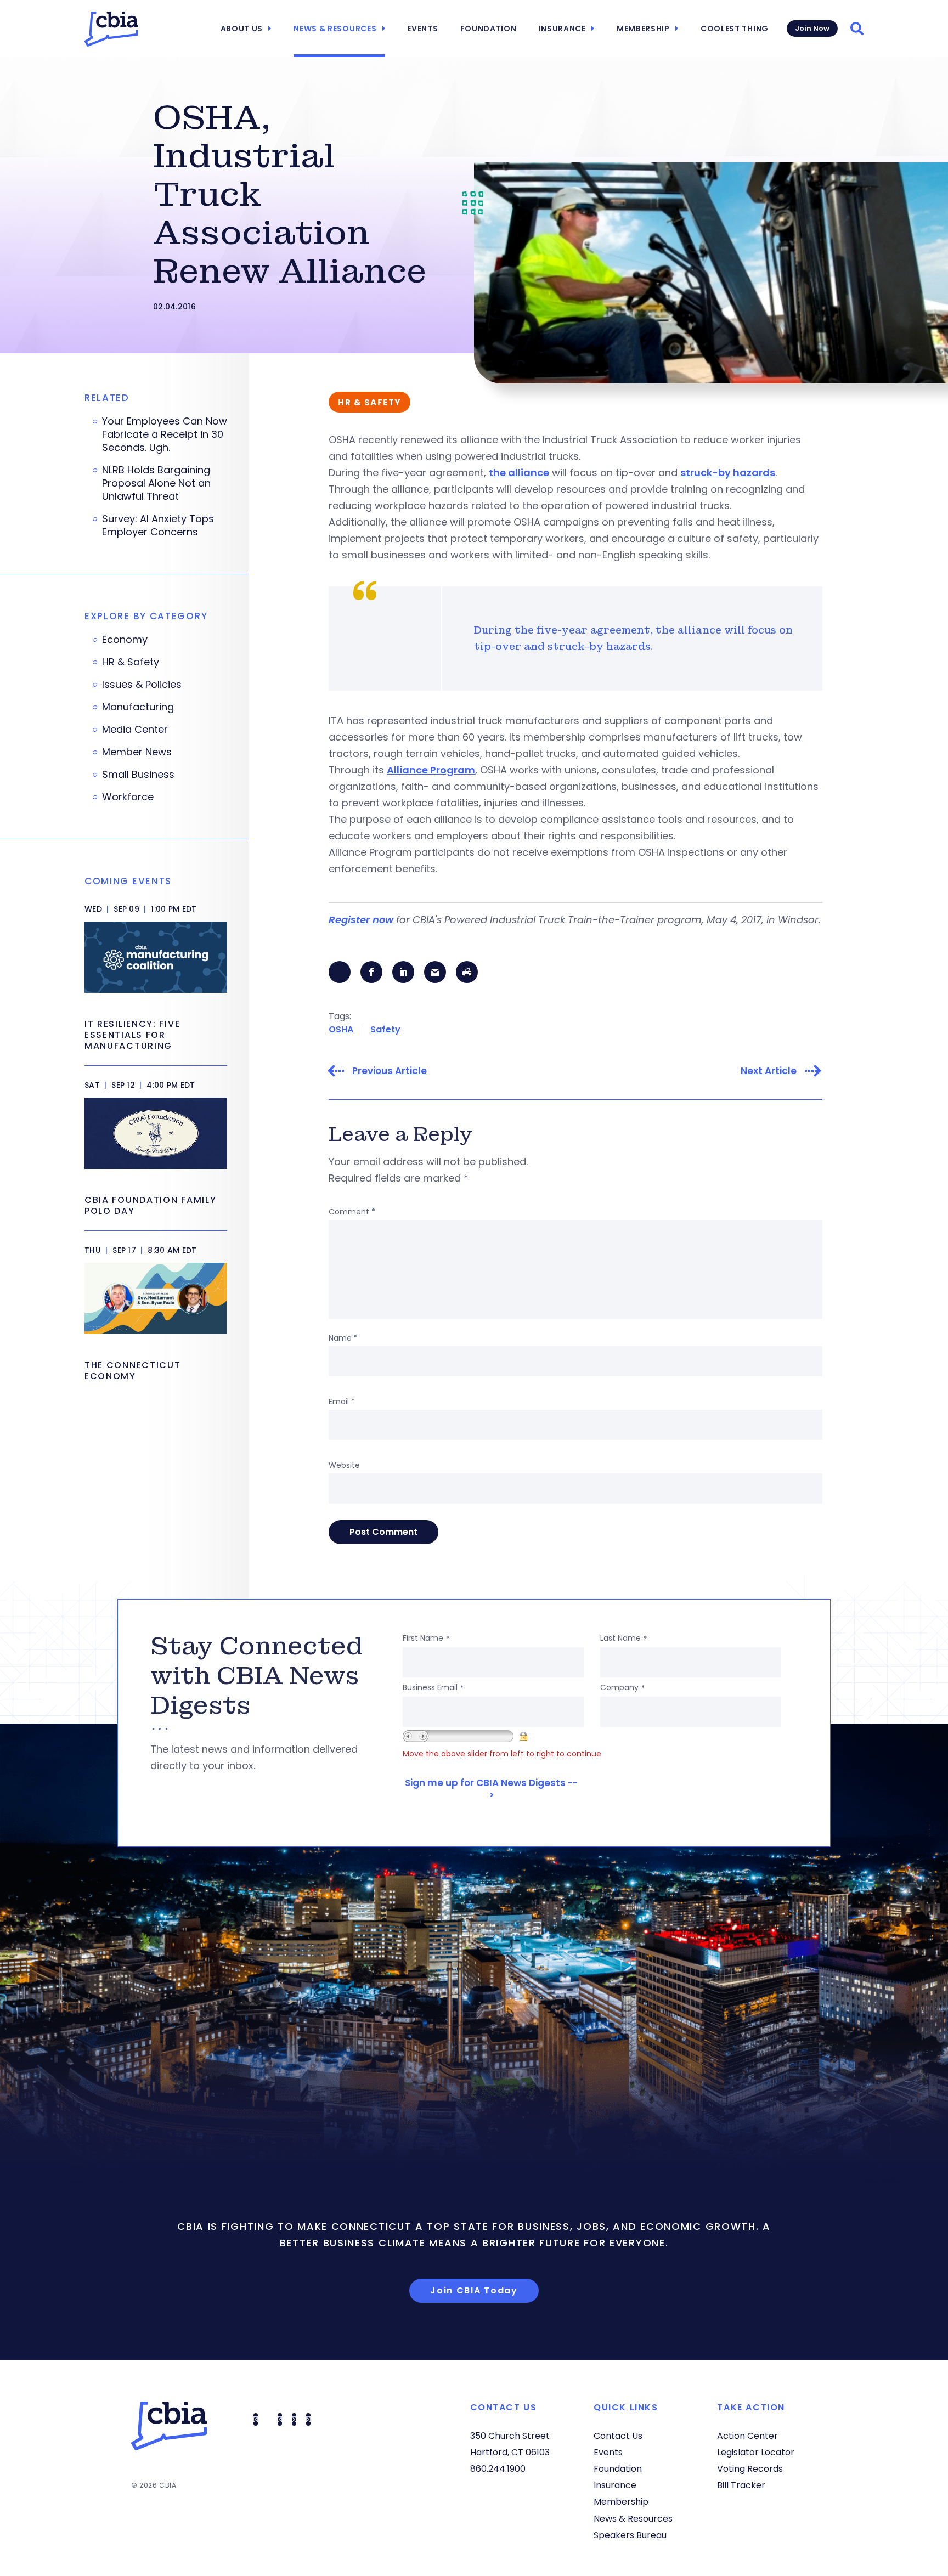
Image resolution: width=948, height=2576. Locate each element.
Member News (137, 752)
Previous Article (390, 1071)
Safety (385, 1029)
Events (422, 29)
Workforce (128, 797)
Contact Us (618, 2436)
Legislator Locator (756, 2452)
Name (343, 1338)
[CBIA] (111, 29)
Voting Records (750, 2469)
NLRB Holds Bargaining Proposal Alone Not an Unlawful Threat (156, 483)
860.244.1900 (498, 2469)
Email (342, 1402)
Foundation (489, 29)
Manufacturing (138, 707)
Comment (352, 1212)
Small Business (138, 775)
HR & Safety (131, 662)
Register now (361, 920)
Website (344, 1465)
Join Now (812, 28)
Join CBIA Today (474, 2290)
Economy (125, 640)
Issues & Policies (142, 685)
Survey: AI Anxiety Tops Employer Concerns (158, 526)
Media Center (135, 730)
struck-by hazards (728, 473)
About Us (242, 29)
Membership (643, 29)
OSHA (341, 1029)
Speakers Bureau (630, 2535)
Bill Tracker (741, 2485)
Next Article (769, 1071)
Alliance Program (431, 770)
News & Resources (335, 29)
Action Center (747, 2436)
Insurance (562, 29)
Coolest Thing (735, 29)
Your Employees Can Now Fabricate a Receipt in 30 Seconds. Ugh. (165, 434)
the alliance (519, 473)
